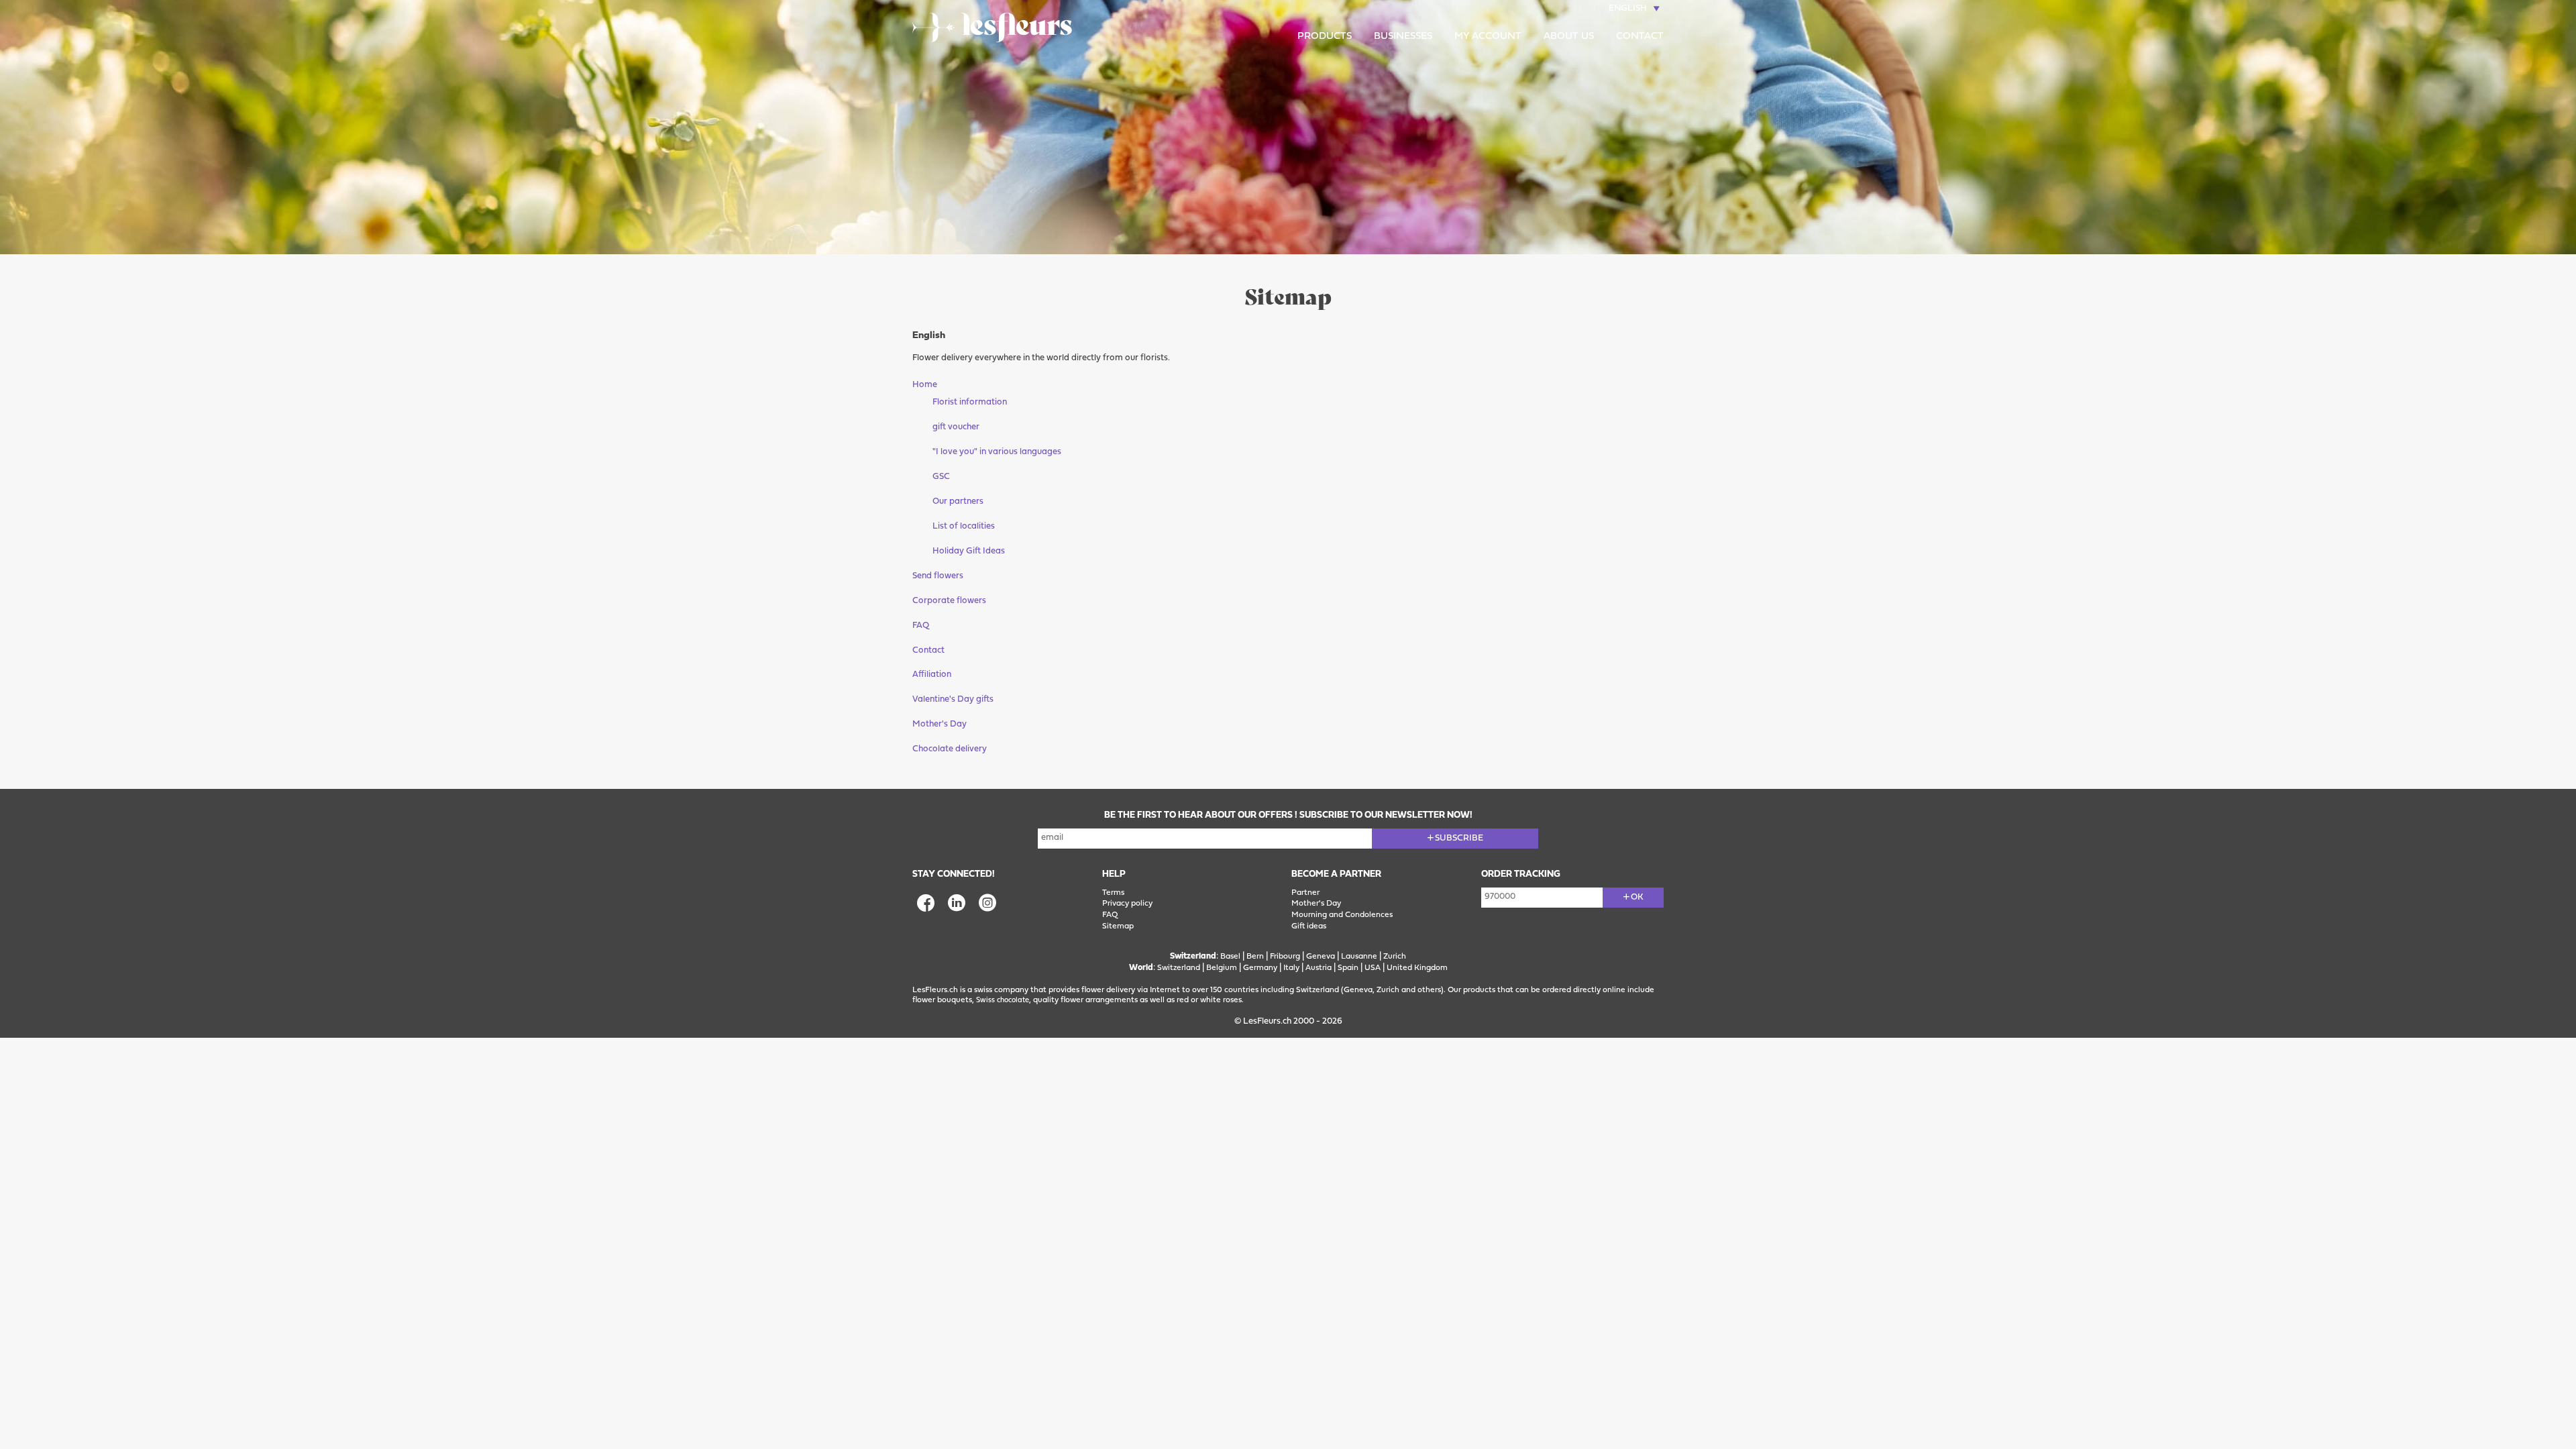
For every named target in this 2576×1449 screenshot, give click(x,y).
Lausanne (1359, 957)
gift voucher (956, 427)
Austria (1319, 968)
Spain (1348, 968)
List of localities (964, 526)
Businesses (1403, 37)
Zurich (1395, 957)
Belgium (1222, 968)
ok (1637, 897)
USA (1373, 968)
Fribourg (1285, 957)
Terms (1113, 893)
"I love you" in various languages (997, 452)
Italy (1291, 968)
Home (925, 385)
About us (1569, 37)
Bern (1255, 957)
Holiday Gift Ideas (969, 551)
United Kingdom (1417, 968)
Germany (1260, 968)
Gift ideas (1309, 926)
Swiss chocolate (1003, 1001)
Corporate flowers (949, 601)
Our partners (958, 501)
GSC (941, 477)
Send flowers (938, 576)
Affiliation (932, 675)
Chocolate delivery (950, 749)
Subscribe (1459, 838)
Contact (1640, 37)
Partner (1305, 893)
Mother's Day (940, 724)
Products (1325, 37)
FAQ (921, 626)
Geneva (1321, 957)
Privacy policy (1127, 904)
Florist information (970, 402)
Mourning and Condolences (1342, 915)
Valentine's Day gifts (953, 699)
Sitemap (1118, 926)
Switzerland (1179, 968)
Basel (1230, 957)
